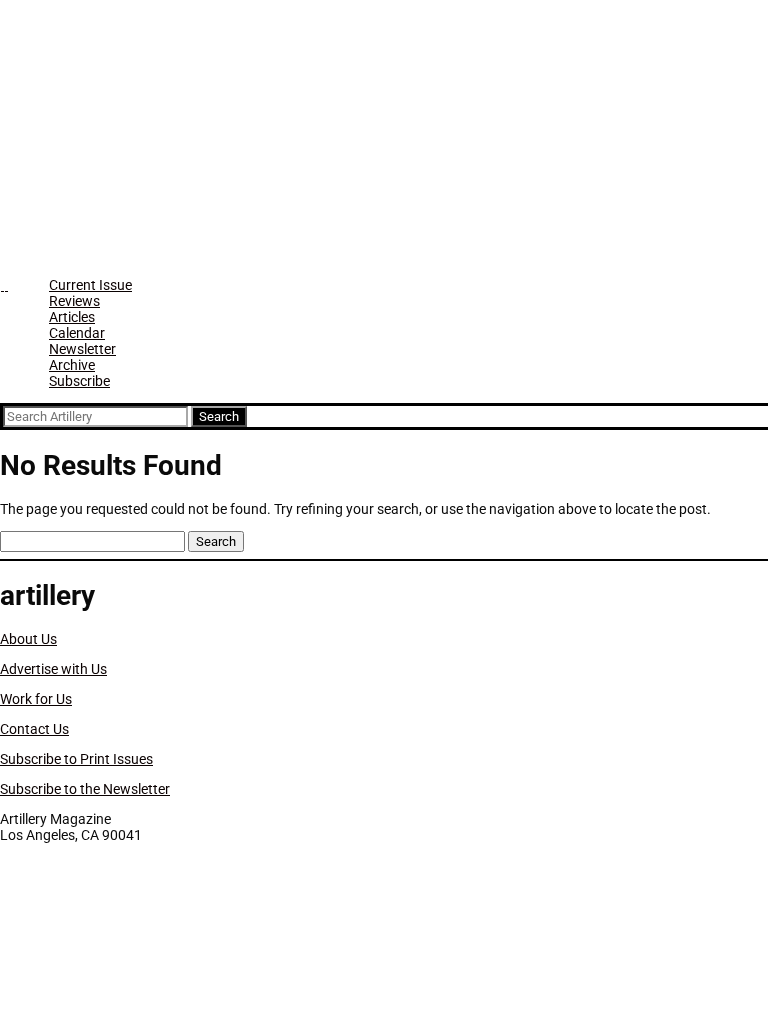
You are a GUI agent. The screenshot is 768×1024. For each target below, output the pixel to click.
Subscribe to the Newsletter (85, 789)
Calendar (77, 333)
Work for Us (36, 699)
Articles (72, 317)
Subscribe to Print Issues (76, 759)
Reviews (74, 301)
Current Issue (90, 285)
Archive (72, 365)
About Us (28, 639)
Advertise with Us (53, 669)
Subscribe (79, 381)
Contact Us (34, 729)
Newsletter (82, 349)
